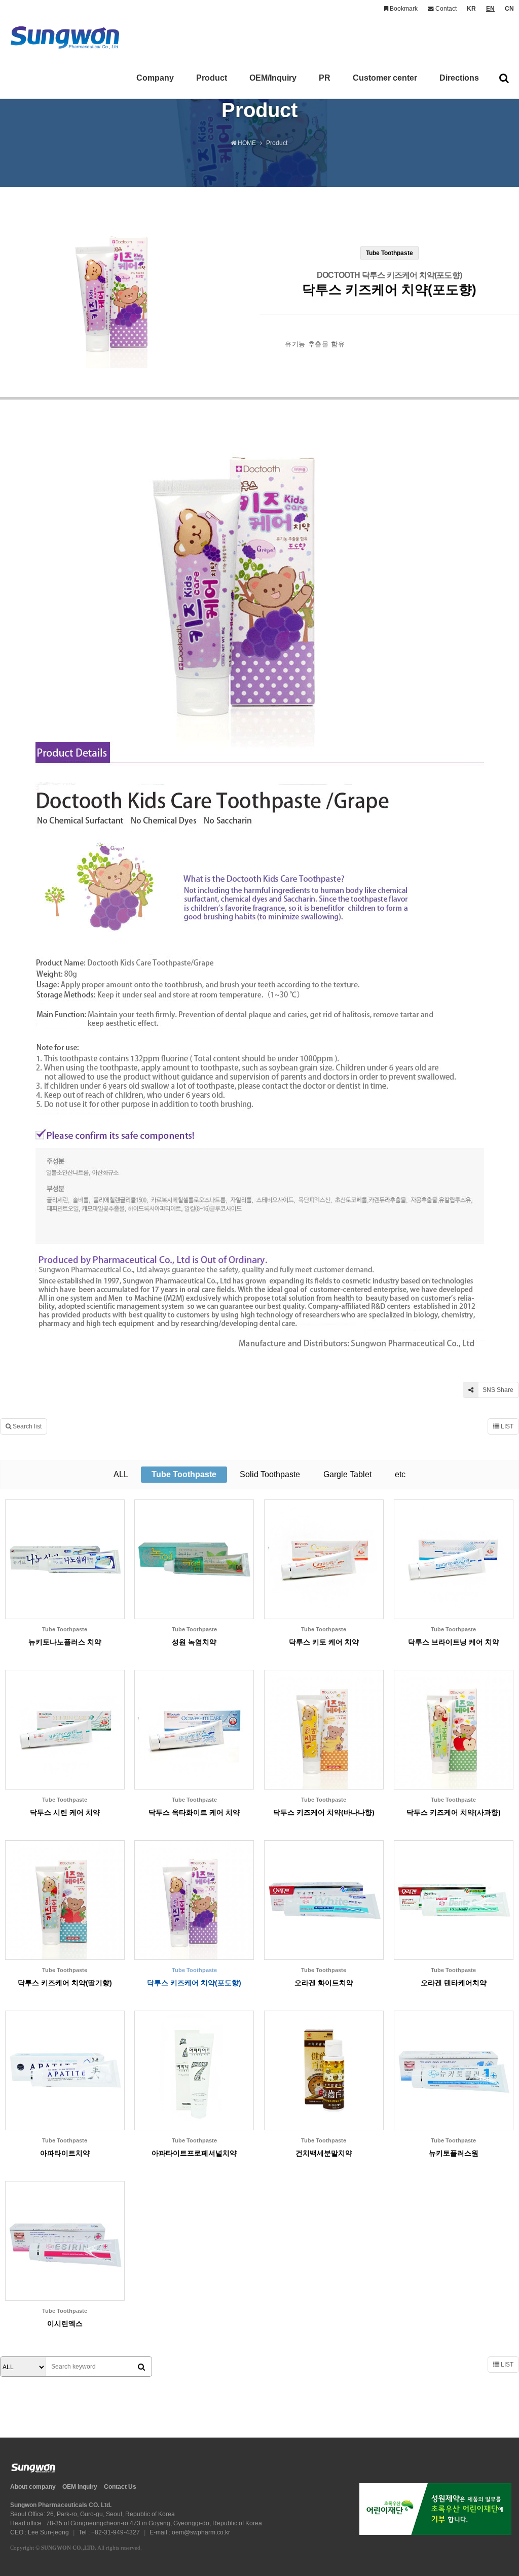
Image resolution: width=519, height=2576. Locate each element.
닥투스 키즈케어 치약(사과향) (454, 1812)
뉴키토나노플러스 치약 (65, 1642)
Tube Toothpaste (184, 1474)
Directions (459, 78)
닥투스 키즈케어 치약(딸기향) (65, 1983)
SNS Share (497, 1390)
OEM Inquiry (80, 2487)
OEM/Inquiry (273, 78)
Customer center (385, 78)
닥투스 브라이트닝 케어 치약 (454, 1642)
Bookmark (403, 9)
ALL (121, 1474)
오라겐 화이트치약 (324, 1983)
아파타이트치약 (65, 2153)
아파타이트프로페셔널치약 (194, 2153)
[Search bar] (504, 78)
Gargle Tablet (347, 1474)
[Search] (141, 2367)
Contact (445, 9)
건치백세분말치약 (324, 2153)
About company (33, 2487)
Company (155, 78)
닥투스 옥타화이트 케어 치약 (194, 1812)
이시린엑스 (65, 2323)
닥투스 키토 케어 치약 (324, 1642)
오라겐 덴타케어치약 (454, 1983)
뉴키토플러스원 (454, 2153)
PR (325, 78)
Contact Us (120, 2487)
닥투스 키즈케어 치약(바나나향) (324, 1812)
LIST (506, 1426)
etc (400, 1474)
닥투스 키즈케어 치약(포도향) (194, 1983)
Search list (26, 1426)
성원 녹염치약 (194, 1642)
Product (212, 78)
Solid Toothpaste (270, 1474)
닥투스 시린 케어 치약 (65, 1812)
